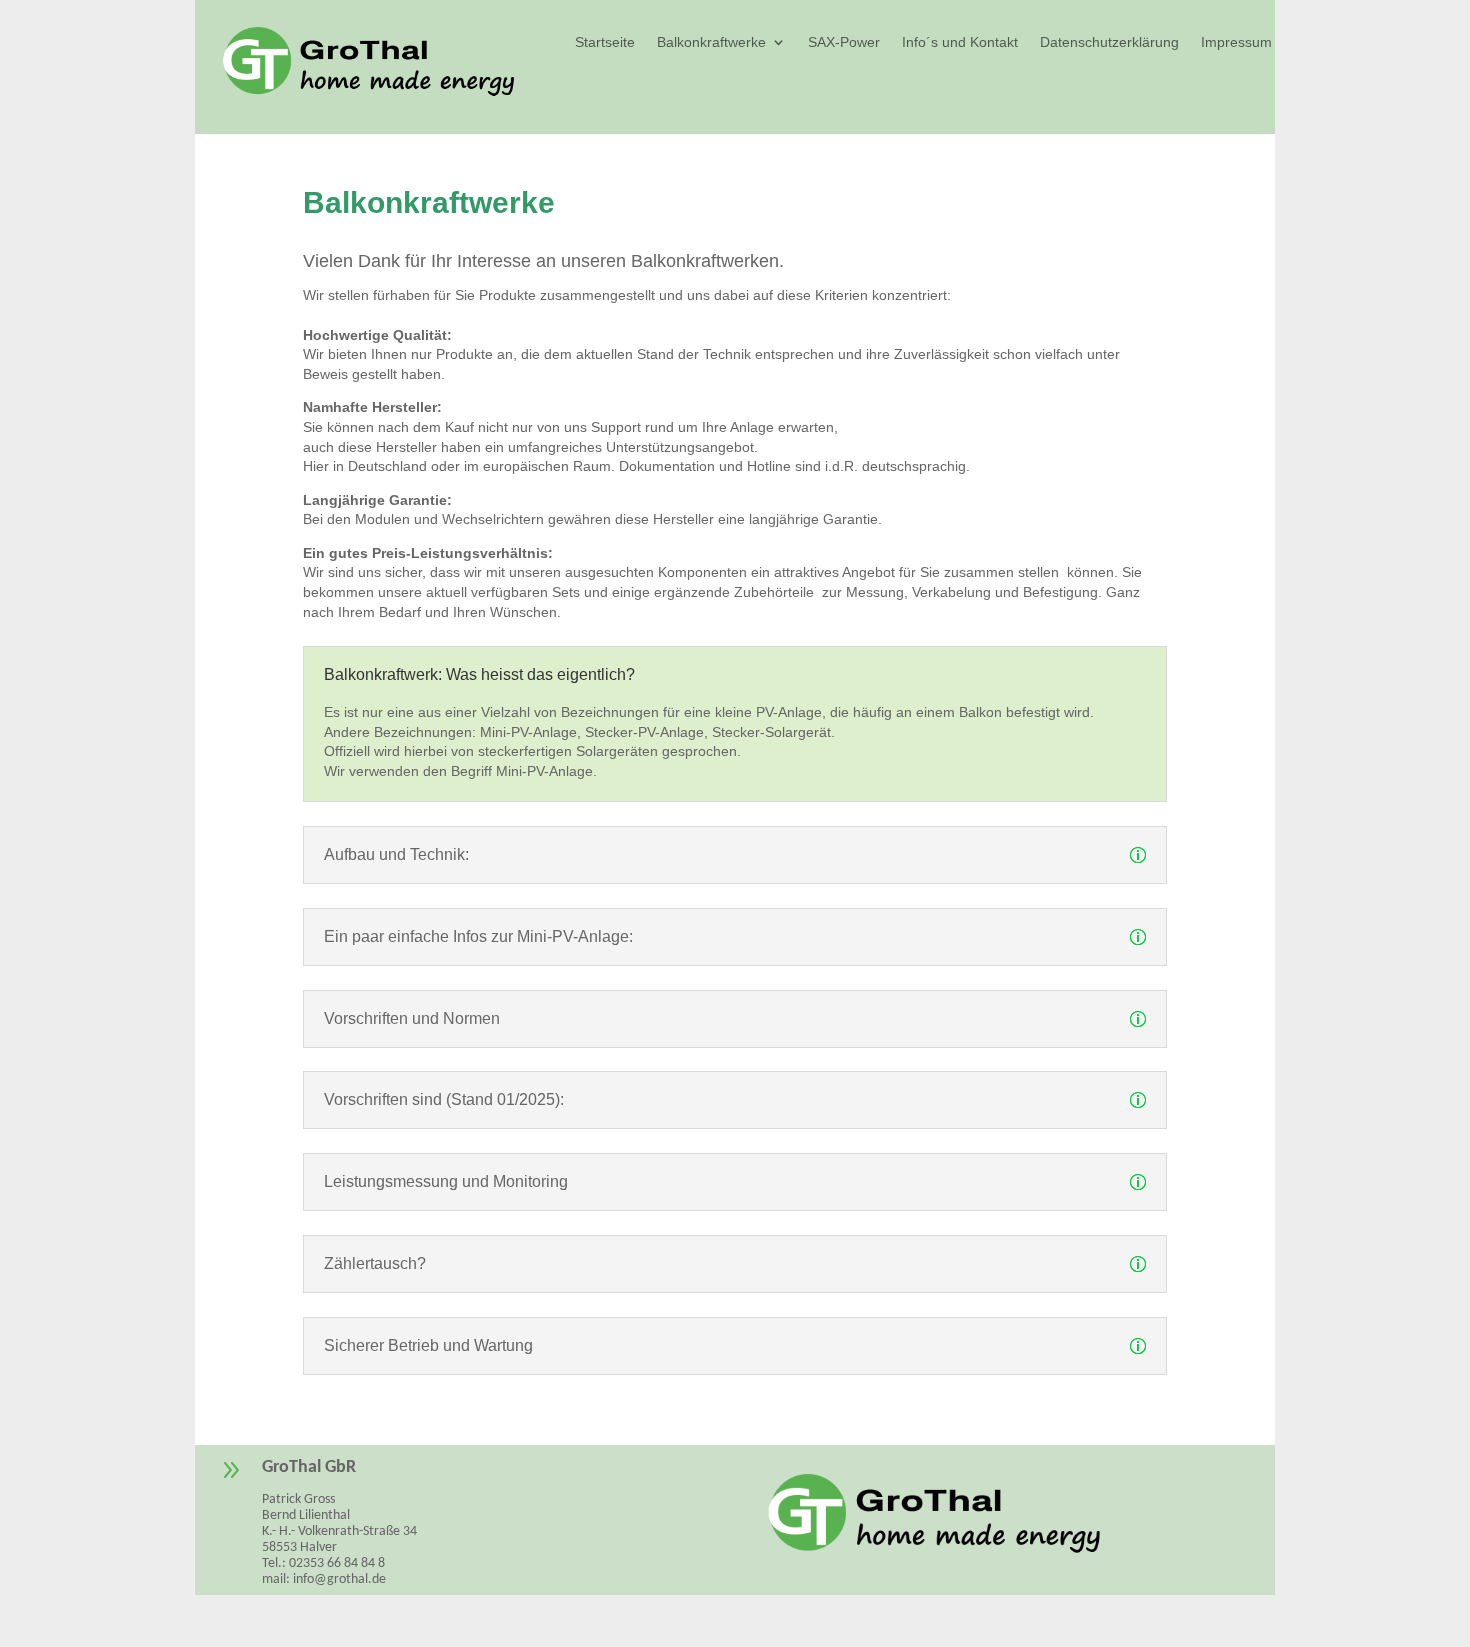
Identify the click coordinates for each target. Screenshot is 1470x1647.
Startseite (605, 42)
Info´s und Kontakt (960, 42)
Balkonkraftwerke (711, 42)
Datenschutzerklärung (1109, 42)
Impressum (1236, 42)
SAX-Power (844, 42)
